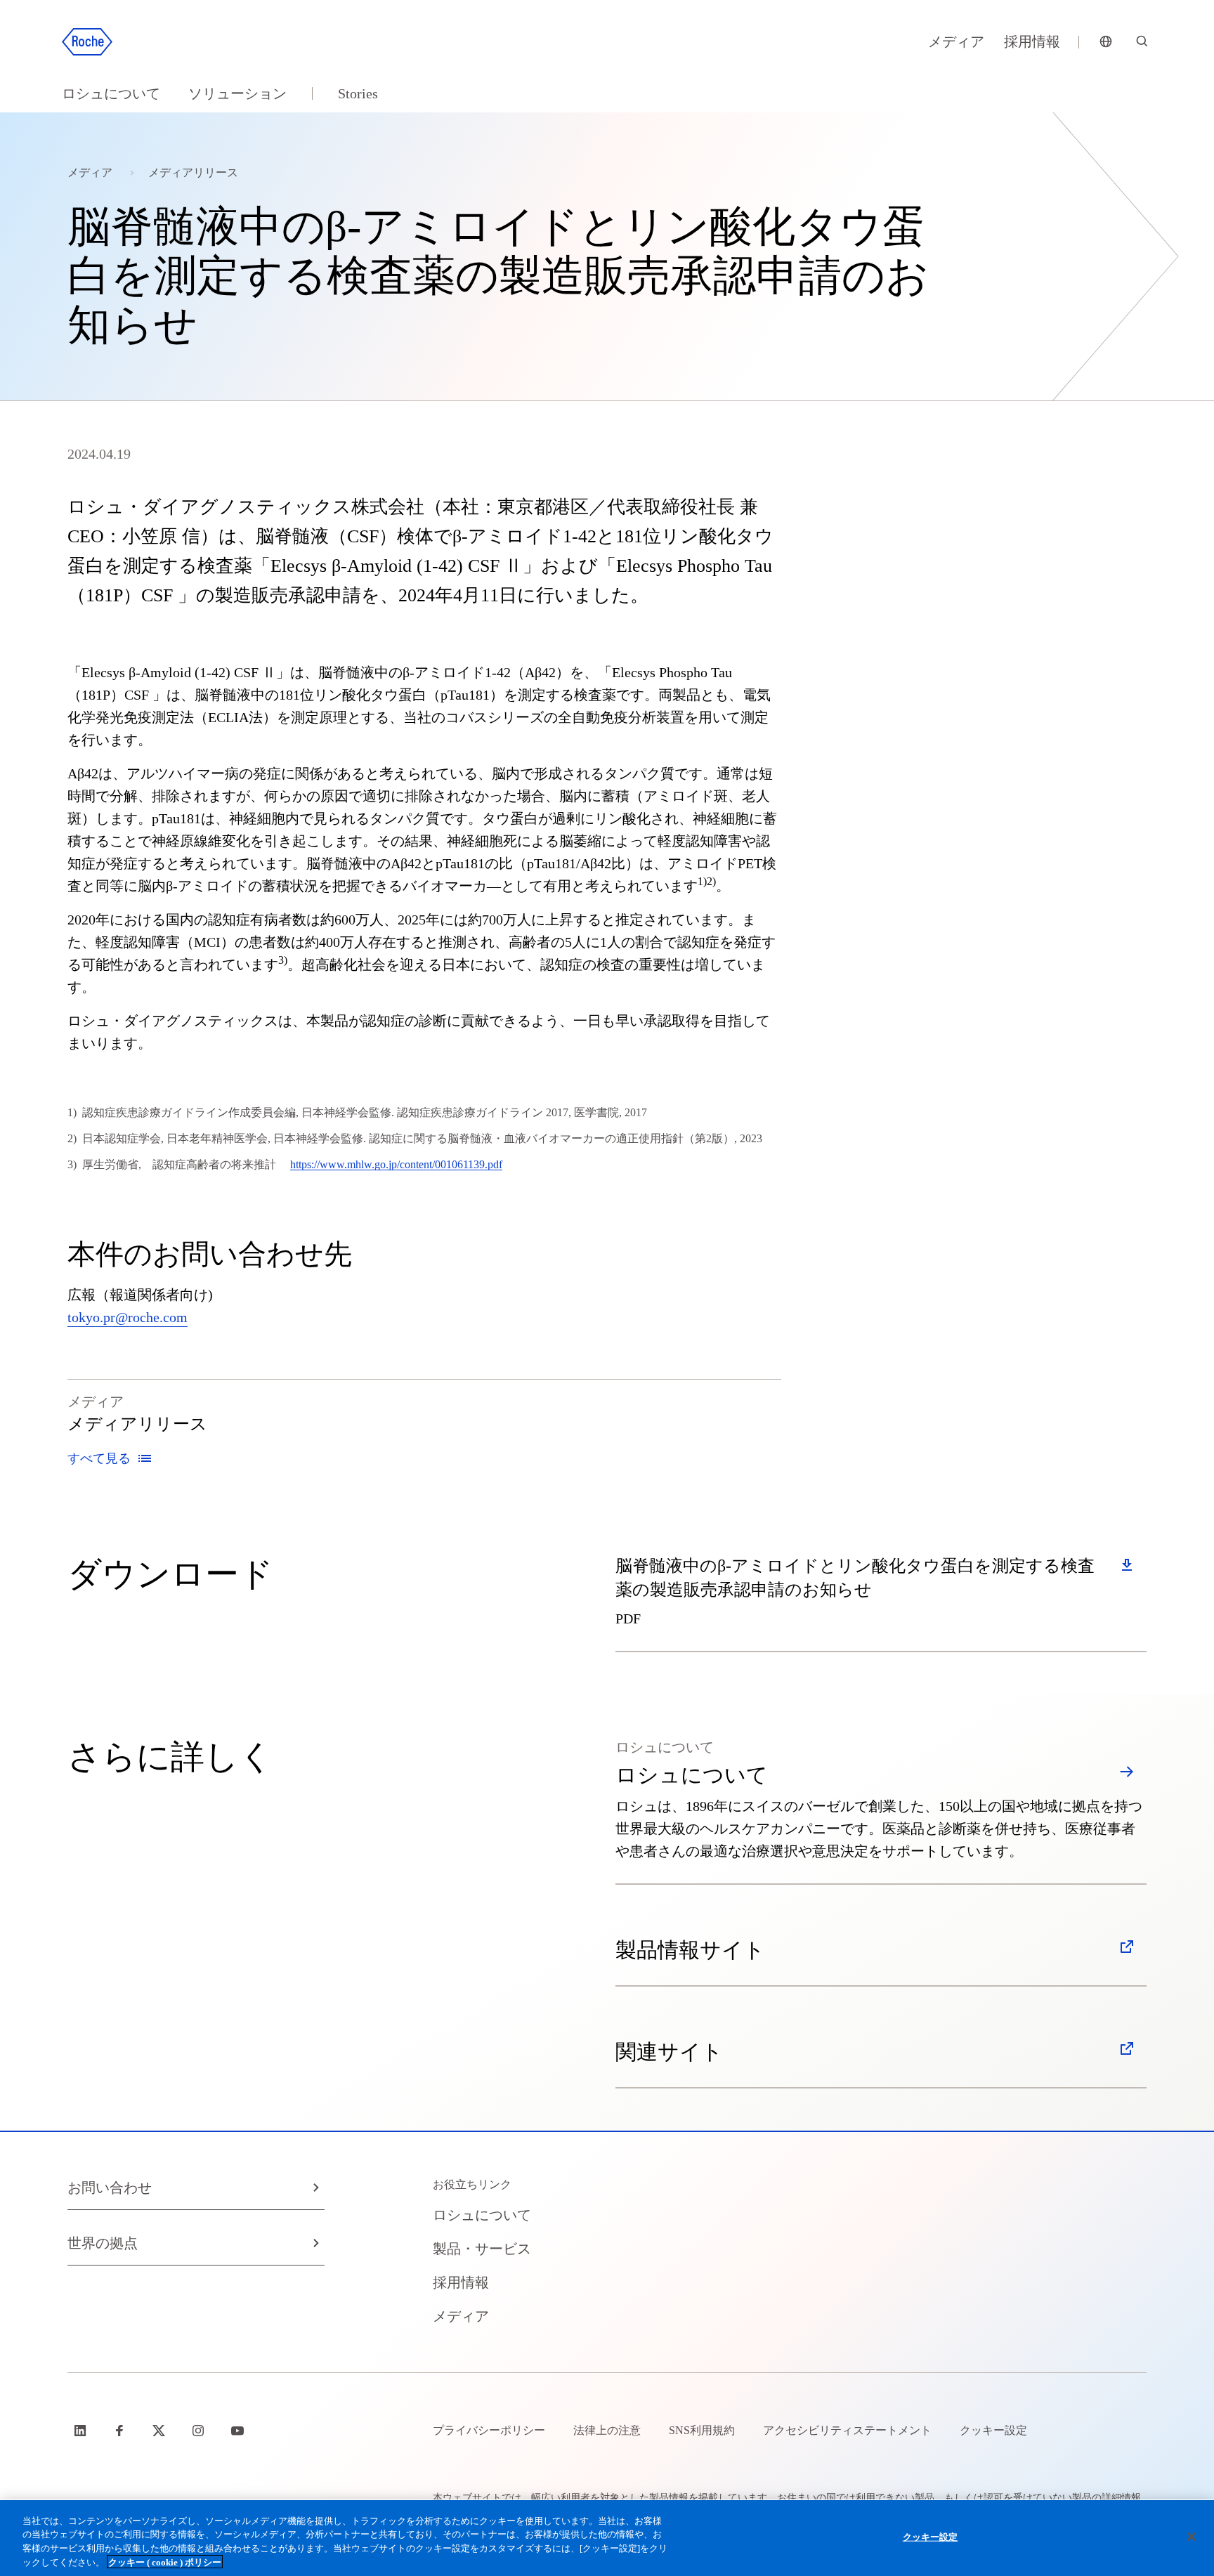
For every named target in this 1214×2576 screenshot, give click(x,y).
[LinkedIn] (81, 2431)
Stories (358, 93)
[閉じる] (1192, 2537)
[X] (160, 2431)
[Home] (87, 42)
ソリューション (237, 93)
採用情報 (1032, 41)
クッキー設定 (931, 2537)
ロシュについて (111, 93)
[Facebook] (121, 2431)
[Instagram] (200, 2431)
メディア (956, 41)
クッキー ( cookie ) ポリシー (165, 2562)
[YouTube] (239, 2431)
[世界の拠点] (1106, 42)
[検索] (1142, 42)
